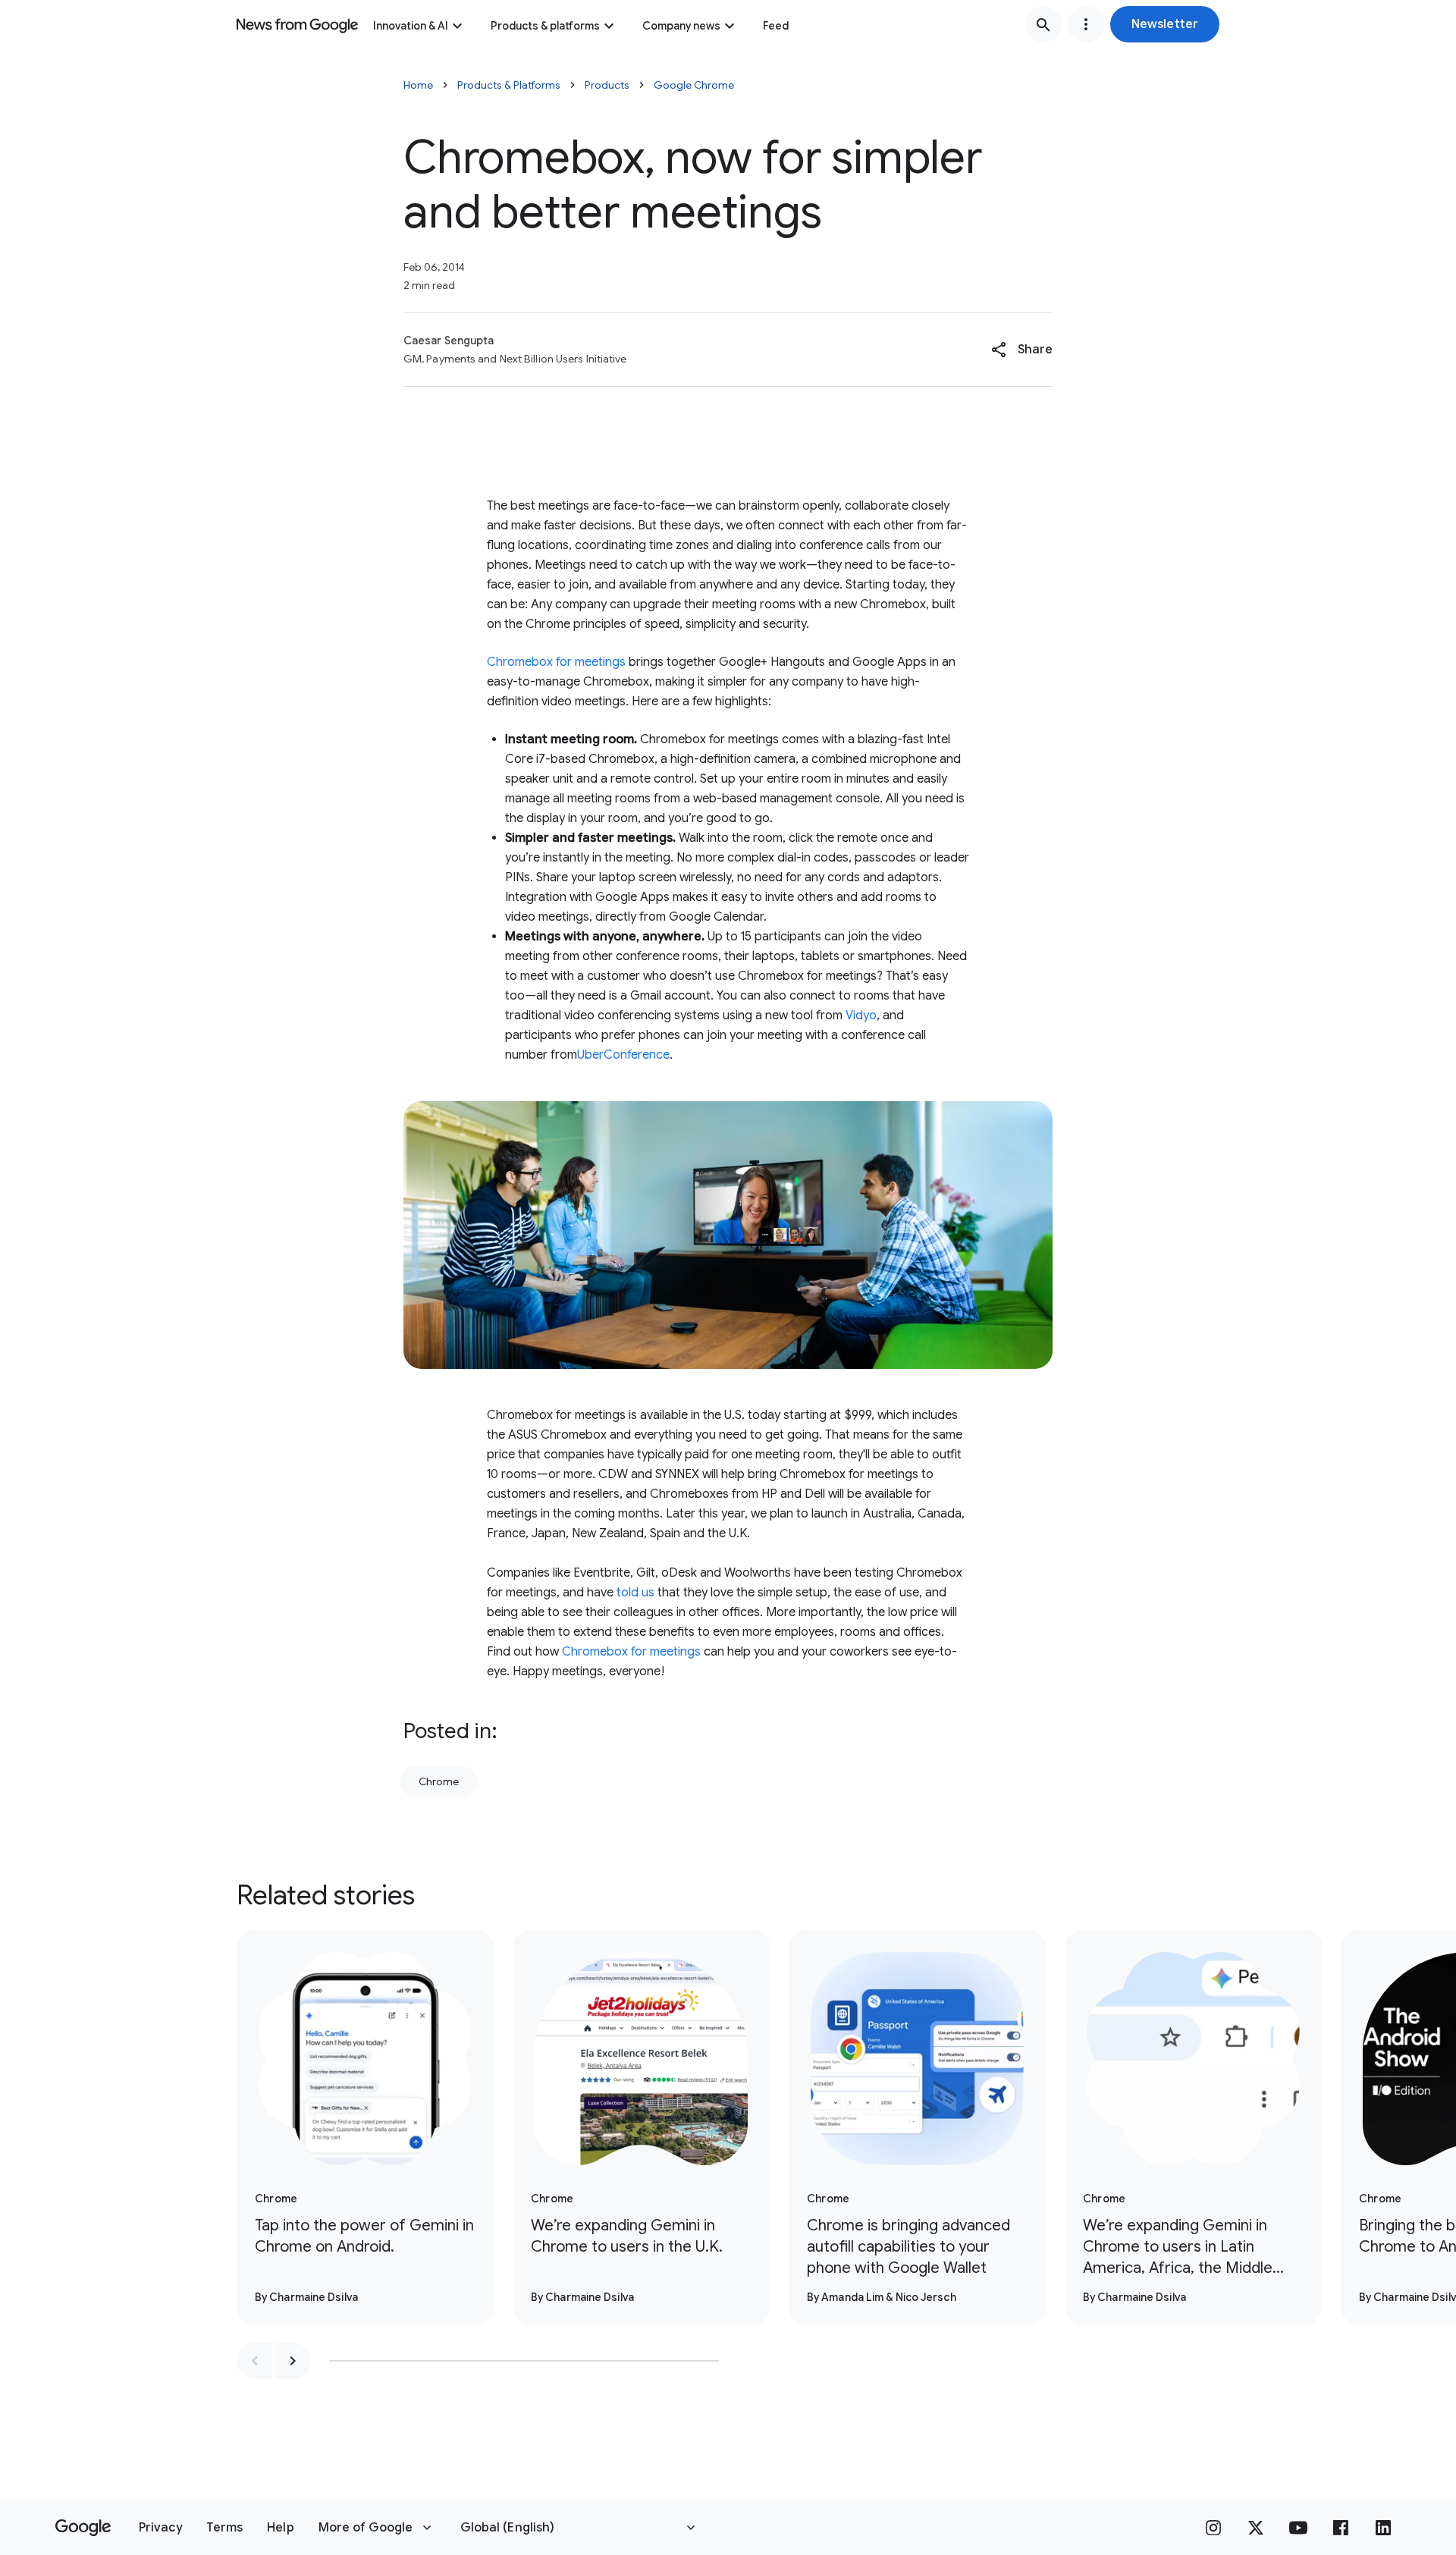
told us (635, 1593)
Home (418, 85)
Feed (776, 26)
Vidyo (861, 1015)
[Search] (1043, 24)
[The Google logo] (83, 2528)
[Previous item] (255, 2361)
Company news (681, 26)
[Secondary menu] (1086, 24)
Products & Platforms (509, 85)
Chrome (439, 1781)
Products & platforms (545, 26)
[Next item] (293, 2361)
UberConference (623, 1055)
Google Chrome (694, 85)
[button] (1165, 24)
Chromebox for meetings (556, 662)
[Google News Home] (297, 24)
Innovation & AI (411, 26)
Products (607, 85)
